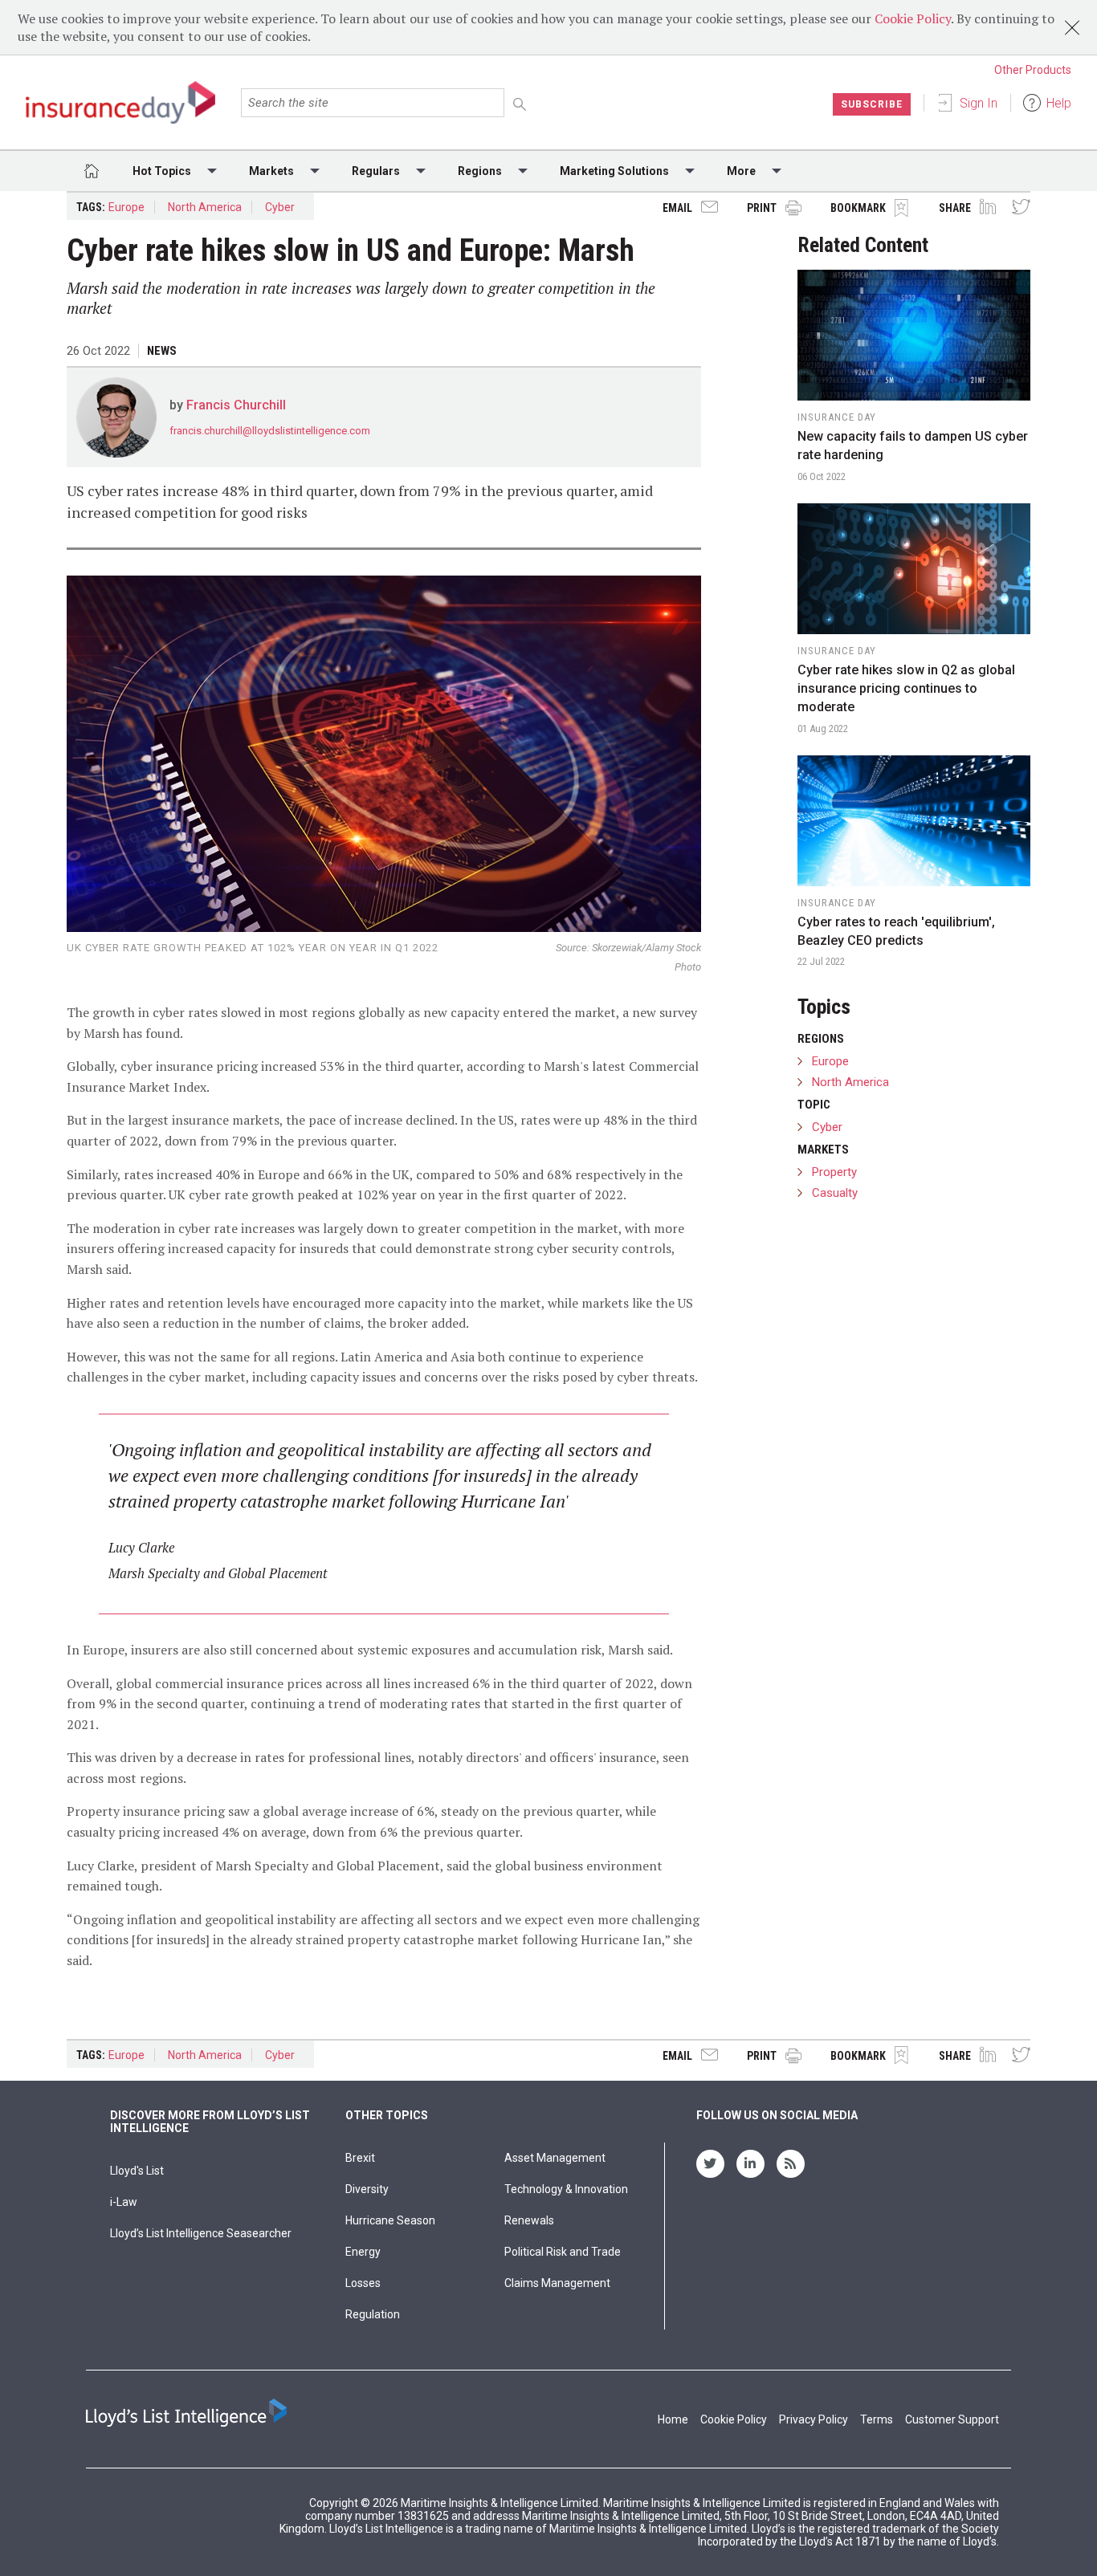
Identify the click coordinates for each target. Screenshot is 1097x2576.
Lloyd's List (137, 2171)
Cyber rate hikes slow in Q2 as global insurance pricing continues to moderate (906, 688)
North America (205, 207)
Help (1059, 103)
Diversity (367, 2189)
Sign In (979, 103)
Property (834, 1172)
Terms (877, 2419)
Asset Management (555, 2158)
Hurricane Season (390, 2220)
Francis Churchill (236, 405)
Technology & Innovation (566, 2189)
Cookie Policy (913, 18)
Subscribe (872, 104)
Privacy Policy (814, 2419)
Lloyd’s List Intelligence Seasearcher (201, 2233)
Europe (126, 207)
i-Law (124, 2202)
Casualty (835, 1193)
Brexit (360, 2158)
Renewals (529, 2220)
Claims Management (557, 2283)
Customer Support (952, 2419)
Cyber (280, 207)
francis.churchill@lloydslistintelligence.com (270, 431)
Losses (363, 2283)
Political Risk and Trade (563, 2252)
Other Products (1033, 70)
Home (673, 2419)
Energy (363, 2252)
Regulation (373, 2314)
